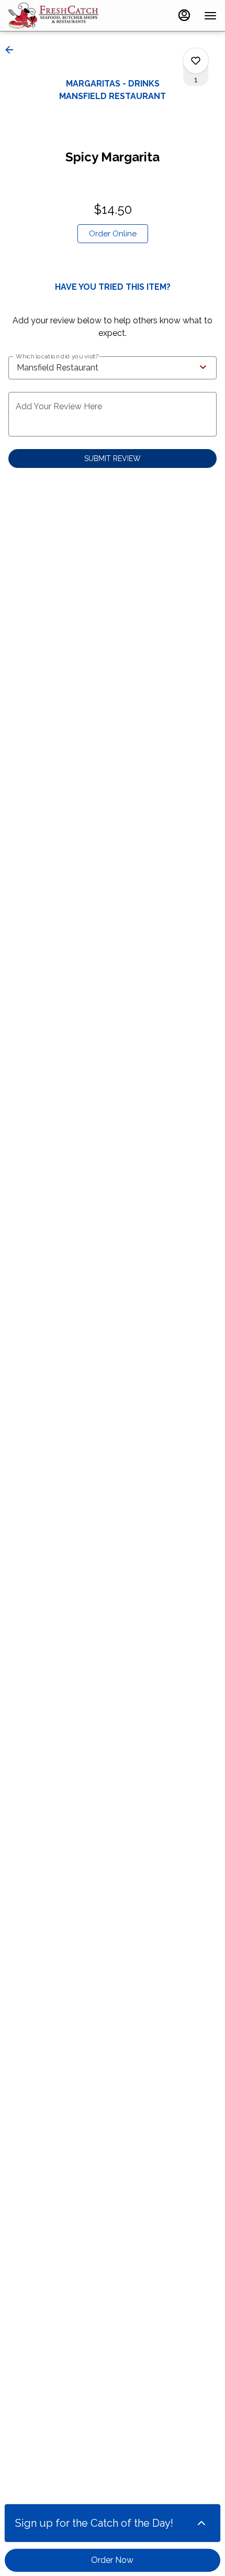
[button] (13, 50)
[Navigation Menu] (210, 16)
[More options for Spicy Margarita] (196, 61)
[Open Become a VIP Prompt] (201, 2523)
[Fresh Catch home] (55, 16)
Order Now (112, 2560)
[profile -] (184, 15)
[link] (113, 234)
